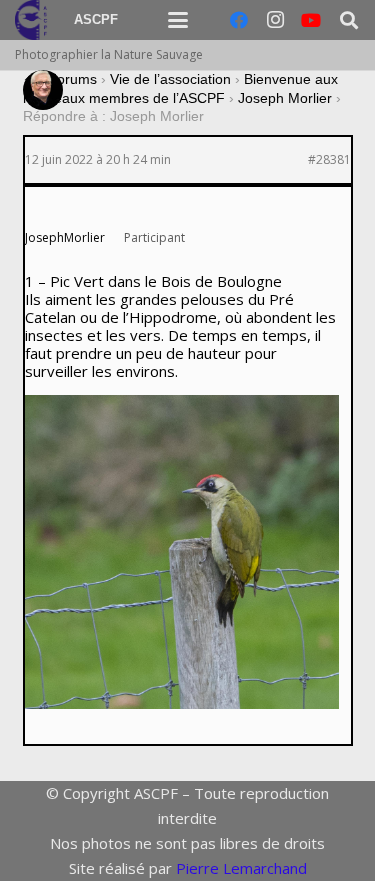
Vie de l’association (170, 79)
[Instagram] (275, 20)
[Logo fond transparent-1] (34, 20)
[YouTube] (311, 20)
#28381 (329, 160)
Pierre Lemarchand (241, 868)
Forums (72, 79)
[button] (178, 20)
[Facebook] (239, 20)
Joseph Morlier (285, 98)
